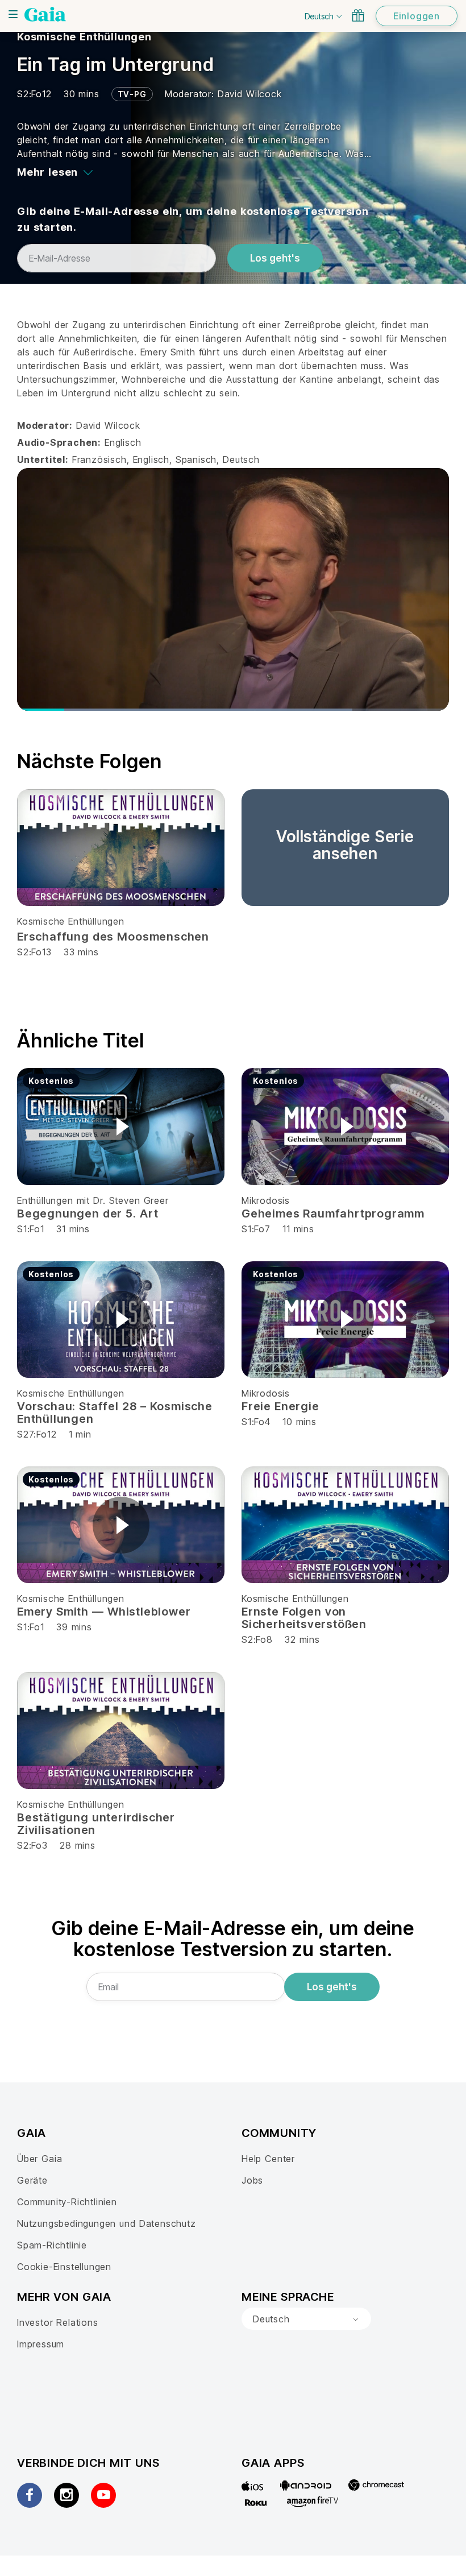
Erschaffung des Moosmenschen (113, 937)
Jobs (252, 2180)
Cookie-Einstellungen (64, 2267)
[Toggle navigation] (13, 14)
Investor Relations (58, 2322)
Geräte (32, 2180)
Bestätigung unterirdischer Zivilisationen (96, 1824)
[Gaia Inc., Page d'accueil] (45, 14)
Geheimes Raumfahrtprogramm (333, 1214)
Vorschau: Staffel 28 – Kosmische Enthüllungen (115, 1413)
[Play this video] (121, 1127)
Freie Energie (280, 1406)
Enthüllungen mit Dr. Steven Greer (93, 1200)
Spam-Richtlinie (52, 2245)
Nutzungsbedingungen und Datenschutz (107, 2223)
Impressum (41, 2344)
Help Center (268, 2159)
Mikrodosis (266, 1200)
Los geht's (275, 258)
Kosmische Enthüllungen (84, 37)
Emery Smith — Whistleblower (104, 1612)
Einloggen (417, 16)
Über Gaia (39, 2159)
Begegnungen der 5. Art (88, 1214)
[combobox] (306, 2319)
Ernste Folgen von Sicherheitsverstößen (304, 1618)
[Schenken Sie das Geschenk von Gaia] (358, 15)
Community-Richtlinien (67, 2202)
